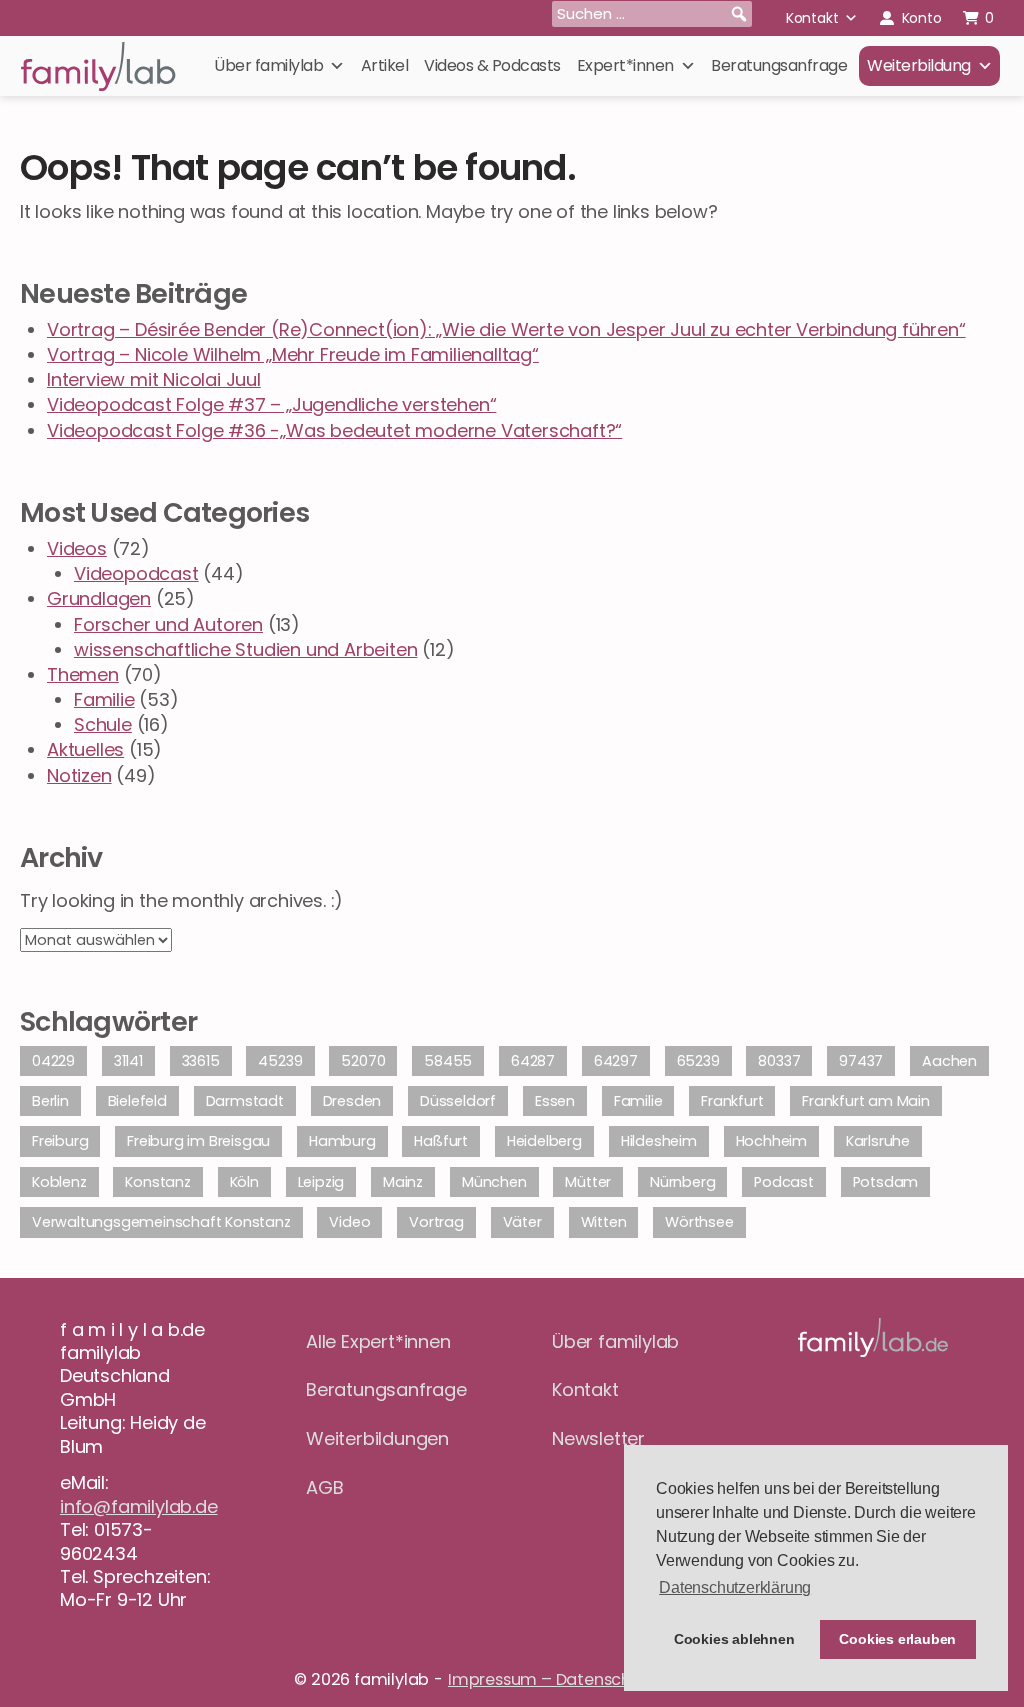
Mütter (588, 1182)
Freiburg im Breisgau (198, 1141)
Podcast (784, 1182)
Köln (244, 1182)
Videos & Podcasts (492, 65)
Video (349, 1222)
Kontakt (812, 18)
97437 (861, 1061)
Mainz (403, 1182)
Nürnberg (682, 1182)
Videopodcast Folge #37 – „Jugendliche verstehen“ (271, 404)
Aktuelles (85, 749)
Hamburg (342, 1141)
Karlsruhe (878, 1141)
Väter (522, 1222)
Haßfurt (441, 1141)
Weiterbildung (919, 65)
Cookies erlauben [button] (897, 1639)
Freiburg (60, 1141)
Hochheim (771, 1141)
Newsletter (598, 1438)
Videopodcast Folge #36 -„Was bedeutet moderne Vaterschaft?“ (334, 430)
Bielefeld (137, 1101)
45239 (280, 1061)
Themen (83, 674)
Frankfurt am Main (866, 1101)
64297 (616, 1061)
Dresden (352, 1101)
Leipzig (321, 1182)
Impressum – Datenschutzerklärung (589, 1679)
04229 (53, 1061)
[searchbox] (652, 14)
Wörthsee (699, 1222)
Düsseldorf (458, 1101)
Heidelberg (544, 1141)
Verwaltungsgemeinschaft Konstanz (161, 1222)
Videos (77, 548)
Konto (922, 18)
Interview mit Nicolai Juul (154, 379)
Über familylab (268, 65)
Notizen (79, 775)
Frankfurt (732, 1101)
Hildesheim (659, 1141)
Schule (103, 724)
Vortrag (436, 1222)
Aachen (949, 1061)
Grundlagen (99, 598)
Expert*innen (625, 65)
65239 (698, 1061)
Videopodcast (136, 573)
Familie (104, 699)
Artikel (385, 65)
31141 (128, 1061)
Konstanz (157, 1182)
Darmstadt (245, 1101)
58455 (448, 1061)
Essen (555, 1101)
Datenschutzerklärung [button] (735, 1587)
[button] (739, 14)
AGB (324, 1487)
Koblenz (59, 1182)
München (494, 1182)
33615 (201, 1061)
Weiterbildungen (377, 1438)
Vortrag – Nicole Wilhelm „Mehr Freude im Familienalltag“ (293, 354)
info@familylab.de (139, 1506)
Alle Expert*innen (378, 1341)
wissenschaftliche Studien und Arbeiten (245, 649)
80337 (779, 1061)
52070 (363, 1061)
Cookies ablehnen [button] (734, 1639)
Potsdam (886, 1182)
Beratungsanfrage (779, 65)
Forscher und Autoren (168, 624)
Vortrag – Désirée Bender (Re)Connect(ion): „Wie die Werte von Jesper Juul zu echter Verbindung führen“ (506, 329)
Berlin (50, 1101)
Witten (604, 1222)
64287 (533, 1061)
